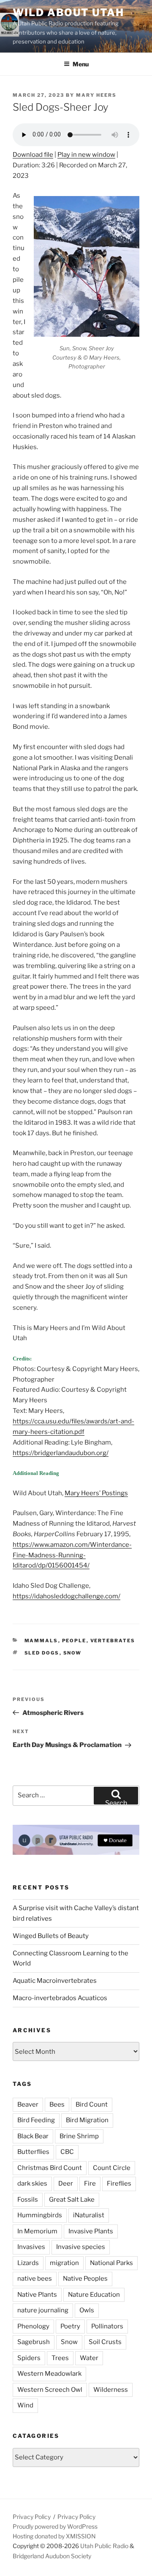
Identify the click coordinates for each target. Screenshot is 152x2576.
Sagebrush (34, 2342)
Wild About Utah (68, 12)
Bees (57, 2104)
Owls (87, 2310)
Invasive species (81, 2247)
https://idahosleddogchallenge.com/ (66, 1596)
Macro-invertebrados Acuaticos (60, 1998)
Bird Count (92, 2104)
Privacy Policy (32, 2517)
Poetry (70, 2326)
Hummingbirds (40, 2215)
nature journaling (43, 2310)
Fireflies (119, 2183)
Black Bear (33, 2136)
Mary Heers (96, 95)
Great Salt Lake (72, 2200)
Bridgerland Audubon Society (52, 2556)
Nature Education (94, 2295)
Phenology (33, 2326)
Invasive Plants (91, 2231)
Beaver (28, 2104)
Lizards (28, 2263)
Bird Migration (87, 2120)
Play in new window (86, 155)
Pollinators (107, 2326)
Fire (90, 2183)
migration (64, 2263)
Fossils (28, 2200)
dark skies (32, 2183)
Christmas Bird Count (50, 2168)
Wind (25, 2405)
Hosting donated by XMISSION (54, 2536)
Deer (66, 2183)
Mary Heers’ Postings (96, 1493)
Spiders (29, 2358)
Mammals (41, 1641)
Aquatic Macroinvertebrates (55, 1981)
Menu (81, 64)
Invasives (31, 2247)
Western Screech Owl (50, 2390)
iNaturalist (89, 2215)
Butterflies (33, 2152)
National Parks (111, 2263)
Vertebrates (113, 1641)
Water (89, 2358)
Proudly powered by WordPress (55, 2526)
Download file (33, 155)
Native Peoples (85, 2279)
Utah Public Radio (104, 2546)
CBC (67, 2152)
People (74, 1641)
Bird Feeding (36, 2120)
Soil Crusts (105, 2342)
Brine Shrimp (79, 2136)
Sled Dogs (42, 1653)
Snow (73, 1653)
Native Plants (37, 2295)
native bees (35, 2279)
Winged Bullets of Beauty (51, 1936)
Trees (60, 2358)
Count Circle (112, 2168)
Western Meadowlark (49, 2374)
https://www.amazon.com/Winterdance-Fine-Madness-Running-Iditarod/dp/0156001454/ (72, 1555)
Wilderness (111, 2390)
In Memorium (37, 2231)
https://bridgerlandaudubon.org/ (61, 1453)
